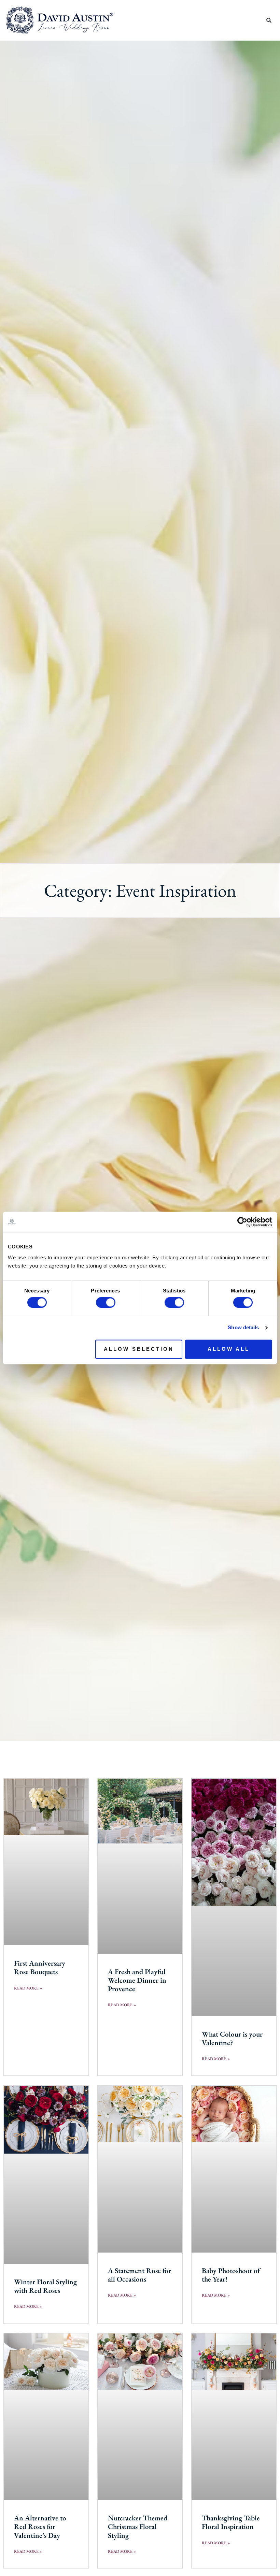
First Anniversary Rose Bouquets (40, 1967)
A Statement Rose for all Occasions (139, 2275)
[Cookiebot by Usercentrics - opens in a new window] (242, 1222)
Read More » (28, 1988)
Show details (243, 1328)
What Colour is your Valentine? (232, 2038)
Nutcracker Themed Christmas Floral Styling (138, 2526)
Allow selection (139, 1349)
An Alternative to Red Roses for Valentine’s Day (40, 2526)
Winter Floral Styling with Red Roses (45, 2286)
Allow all (229, 1349)
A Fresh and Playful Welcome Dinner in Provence (137, 1980)
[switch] (106, 1303)
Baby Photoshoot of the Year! (231, 2275)
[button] (255, 20)
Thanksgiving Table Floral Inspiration (231, 2522)
